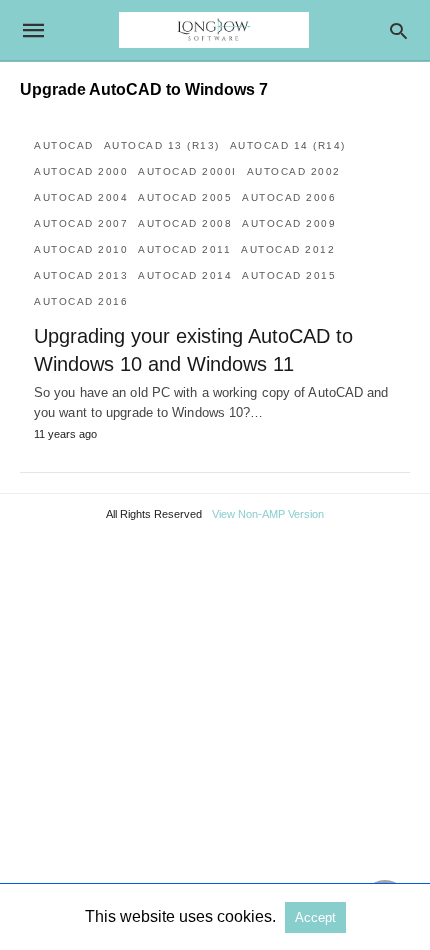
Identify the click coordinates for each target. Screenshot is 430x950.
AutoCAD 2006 (289, 197)
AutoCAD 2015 (289, 275)
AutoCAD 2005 (185, 197)
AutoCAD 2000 (81, 171)
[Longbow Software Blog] (214, 30)
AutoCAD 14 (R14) (288, 145)
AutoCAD (64, 145)
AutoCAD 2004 (81, 197)
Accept (315, 917)
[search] (398, 30)
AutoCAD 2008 (185, 223)
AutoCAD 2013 (81, 275)
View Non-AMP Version (268, 514)
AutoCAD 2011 (184, 249)
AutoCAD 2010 (81, 249)
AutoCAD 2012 (288, 249)
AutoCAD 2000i (187, 171)
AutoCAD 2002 (294, 171)
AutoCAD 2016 (81, 301)
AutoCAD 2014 (185, 275)
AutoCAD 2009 (289, 223)
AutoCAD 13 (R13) (162, 145)
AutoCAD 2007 (81, 223)
